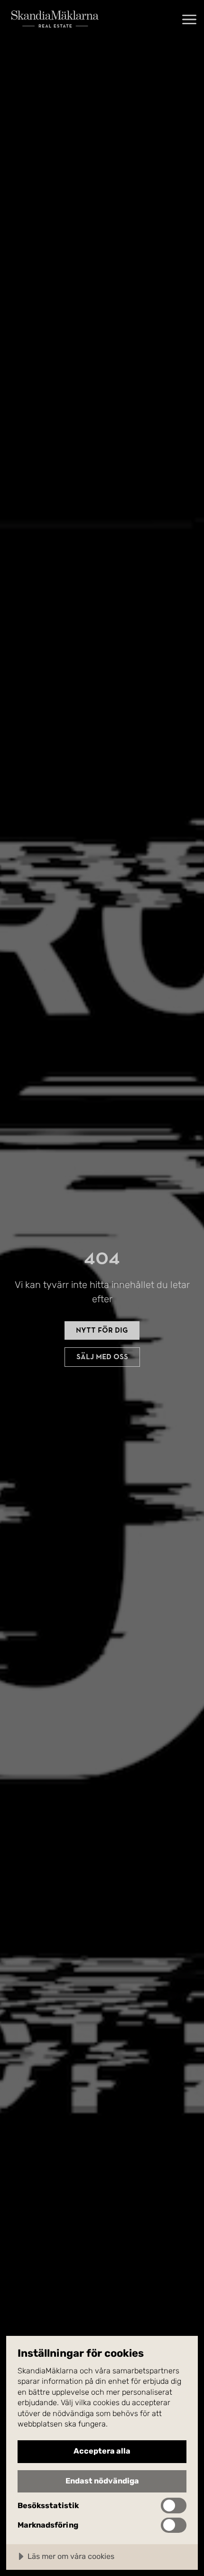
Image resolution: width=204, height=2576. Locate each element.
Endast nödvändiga (102, 2481)
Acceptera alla (102, 2451)
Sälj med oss (102, 1357)
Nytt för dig (102, 1330)
